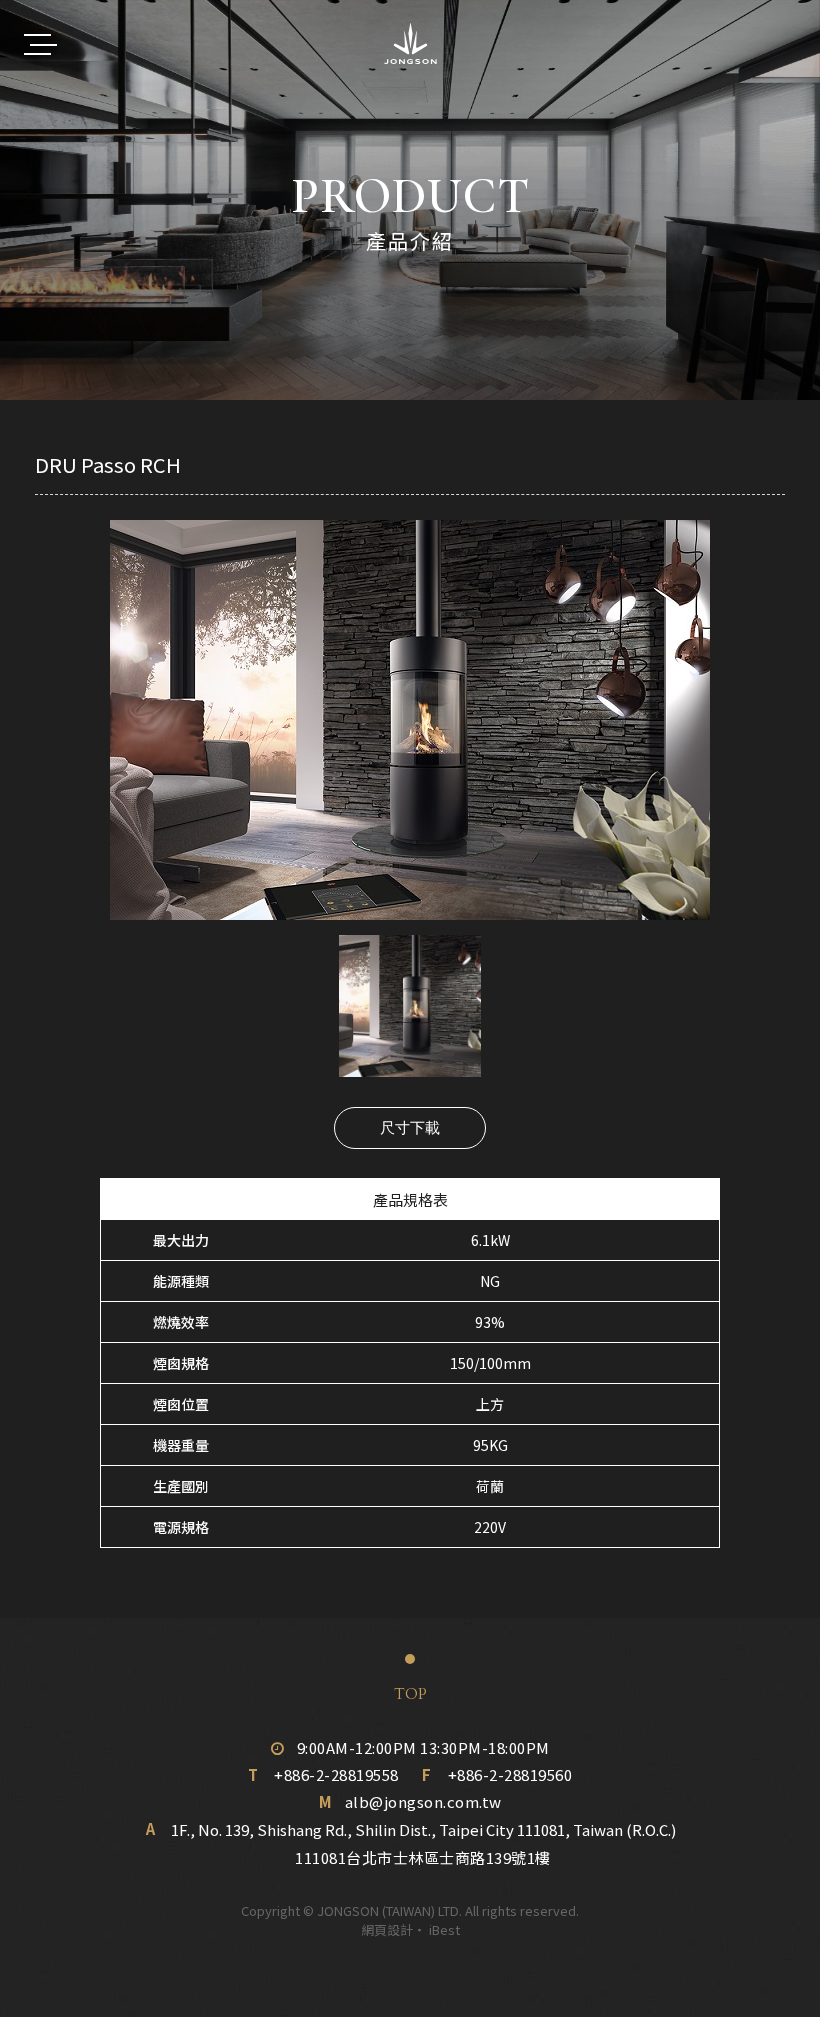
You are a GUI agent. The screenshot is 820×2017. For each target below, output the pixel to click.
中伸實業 (410, 44)
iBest (444, 1929)
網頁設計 (387, 1929)
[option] (410, 720)
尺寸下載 (410, 1128)
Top (410, 1694)
